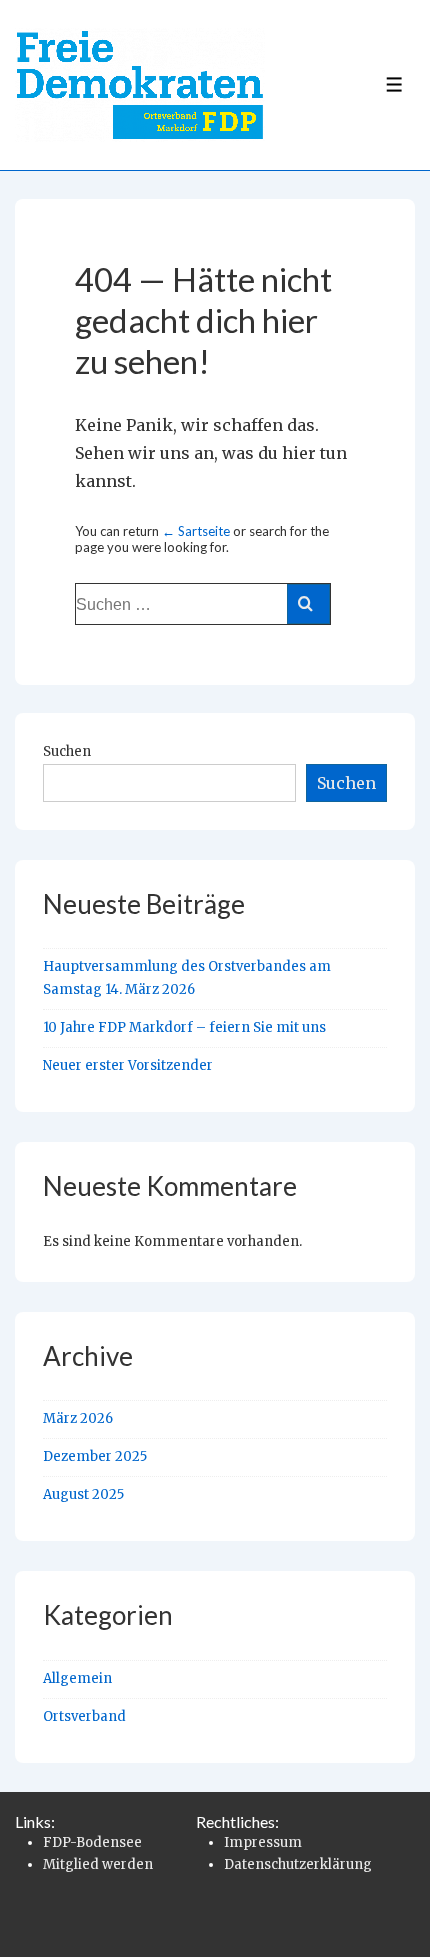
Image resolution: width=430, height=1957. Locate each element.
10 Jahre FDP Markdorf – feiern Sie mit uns (184, 1027)
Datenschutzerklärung (298, 1864)
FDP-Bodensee (92, 1842)
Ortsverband (84, 1716)
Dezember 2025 (95, 1456)
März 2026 (78, 1418)
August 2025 (83, 1494)
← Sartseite (196, 531)
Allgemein (77, 1678)
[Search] (308, 604)
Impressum (263, 1842)
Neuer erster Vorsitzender (128, 1065)
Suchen (67, 751)
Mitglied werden (98, 1864)
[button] (36, 1921)
